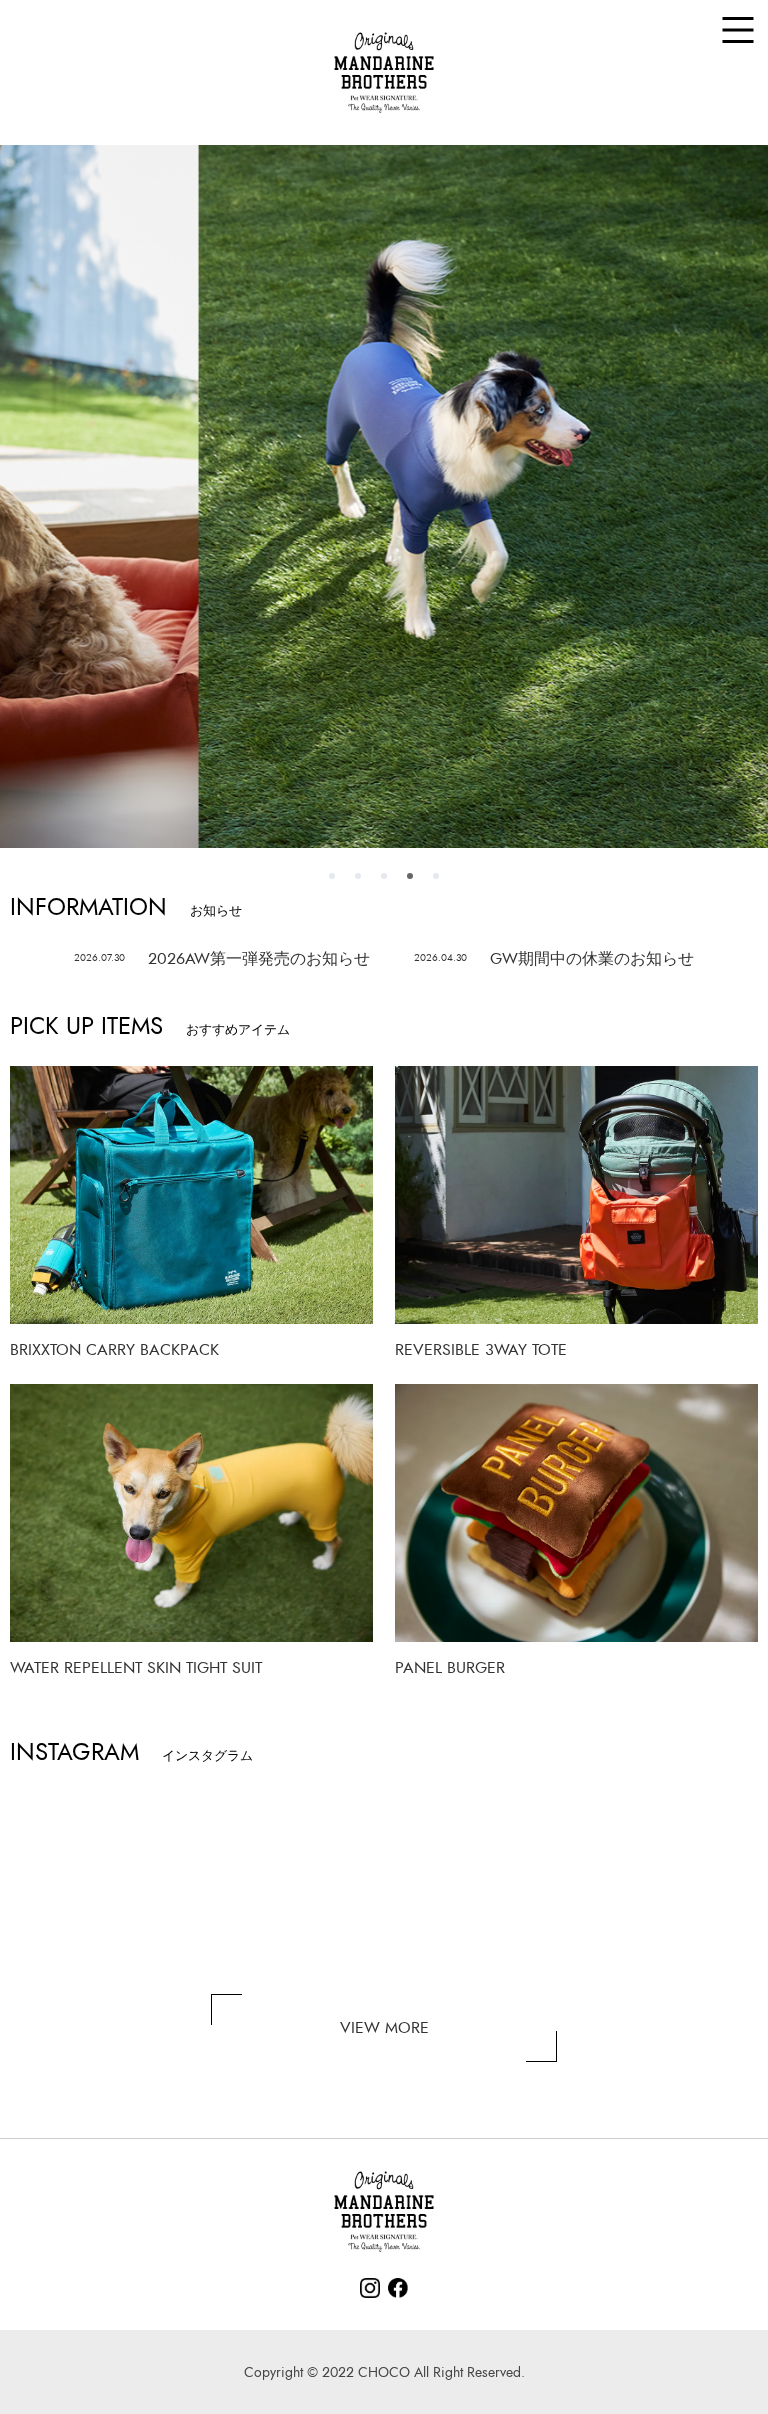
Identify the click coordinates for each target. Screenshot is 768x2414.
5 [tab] (436, 876)
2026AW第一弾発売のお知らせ (222, 959)
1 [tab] (332, 876)
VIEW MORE (384, 2028)
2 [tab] (358, 876)
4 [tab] (410, 876)
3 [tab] (384, 876)
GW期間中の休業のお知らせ (554, 959)
